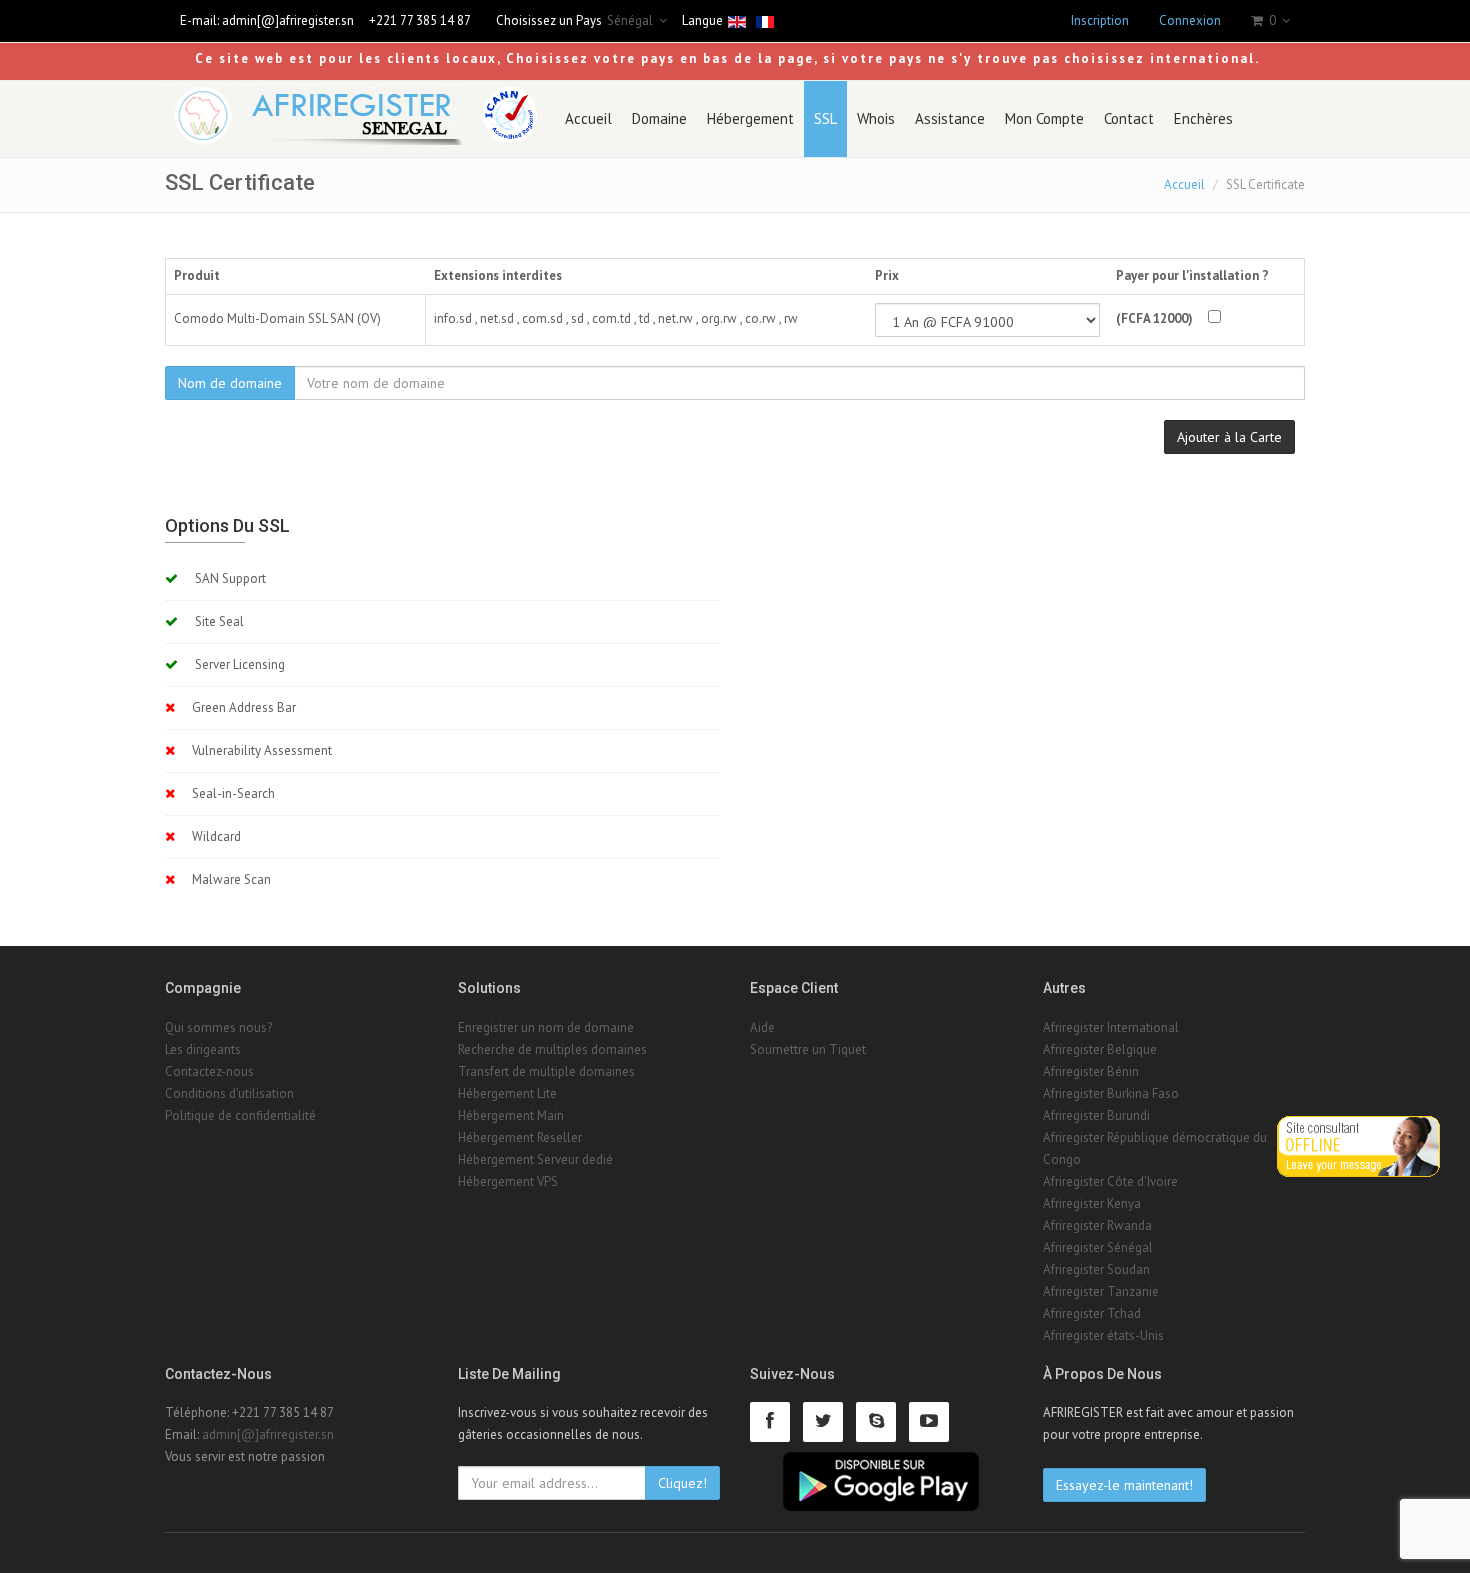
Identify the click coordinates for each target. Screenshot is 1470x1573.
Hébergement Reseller (520, 1137)
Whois (876, 118)
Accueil (588, 118)
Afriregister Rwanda (1097, 1225)
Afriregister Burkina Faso (1111, 1093)
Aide (762, 1027)
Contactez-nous (209, 1071)
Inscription (1100, 20)
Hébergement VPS (508, 1181)
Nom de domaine (230, 383)
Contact (1129, 118)
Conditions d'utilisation (229, 1093)
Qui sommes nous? (218, 1027)
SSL (825, 118)
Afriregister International (1111, 1027)
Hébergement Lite (507, 1093)
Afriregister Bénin (1091, 1071)
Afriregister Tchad (1092, 1313)
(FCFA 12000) (1154, 318)
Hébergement (750, 118)
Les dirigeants (203, 1049)
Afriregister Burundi (1096, 1115)
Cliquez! (682, 1483)
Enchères (1203, 118)
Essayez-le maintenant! (1124, 1485)
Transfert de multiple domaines (546, 1071)
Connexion (1190, 20)
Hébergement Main (511, 1115)
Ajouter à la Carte (1229, 437)
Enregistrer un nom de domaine (546, 1027)
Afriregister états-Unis (1103, 1335)
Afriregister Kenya (1092, 1203)
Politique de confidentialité (240, 1115)
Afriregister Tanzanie (1101, 1291)
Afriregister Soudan (1096, 1269)
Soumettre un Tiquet (808, 1049)
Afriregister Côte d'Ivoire (1110, 1181)
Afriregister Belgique (1100, 1049)
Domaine (659, 118)
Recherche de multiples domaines (552, 1049)
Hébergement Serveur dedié (535, 1159)
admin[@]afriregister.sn (288, 20)
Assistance (950, 118)
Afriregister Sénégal (1098, 1247)
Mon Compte (1044, 118)
